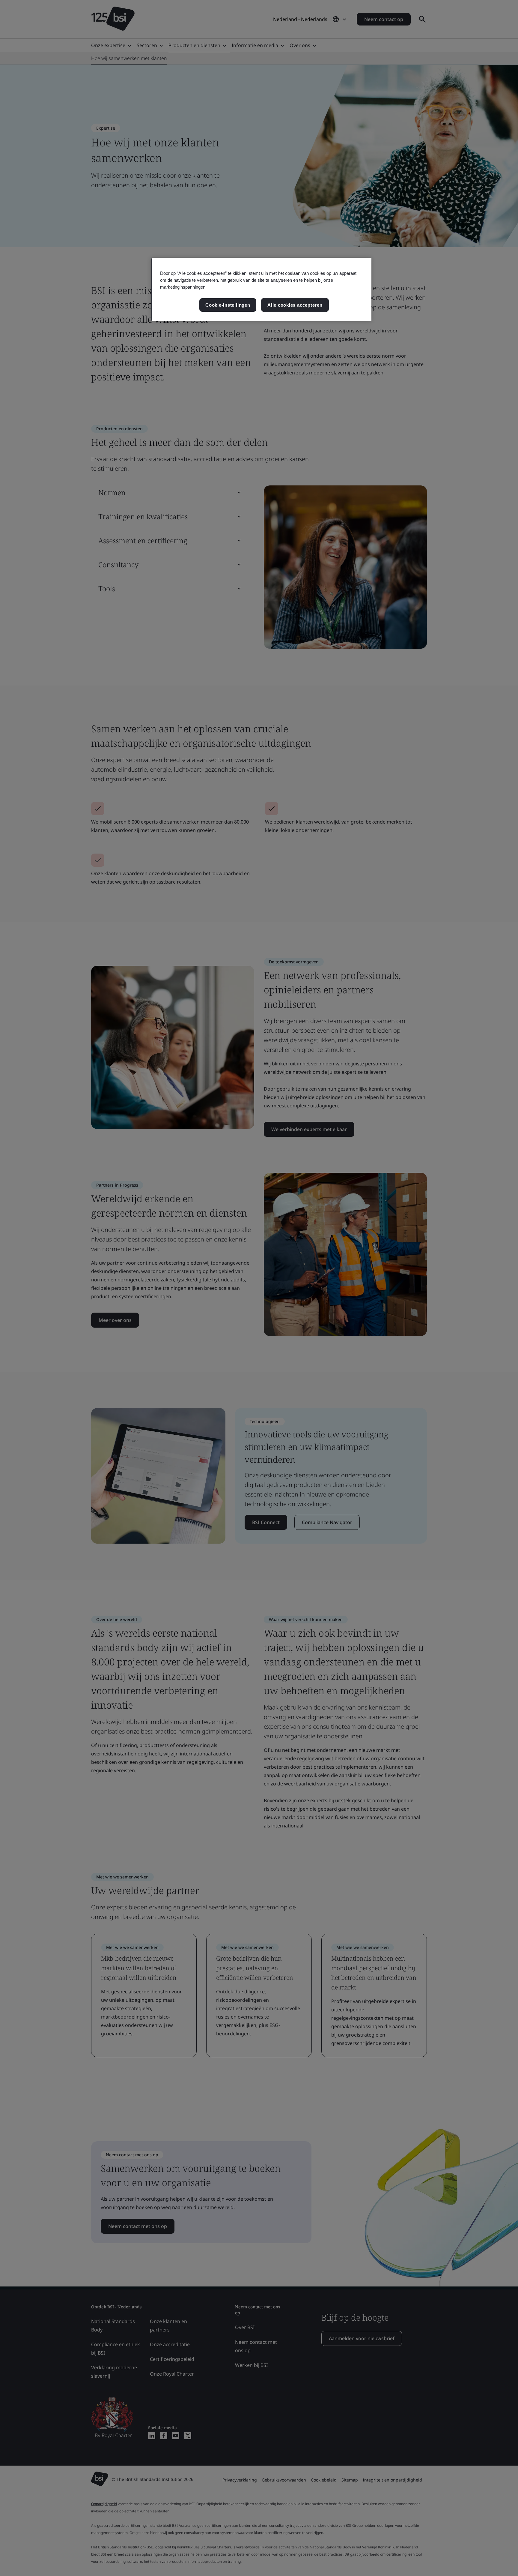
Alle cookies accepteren (295, 305)
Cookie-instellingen (228, 305)
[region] (261, 290)
